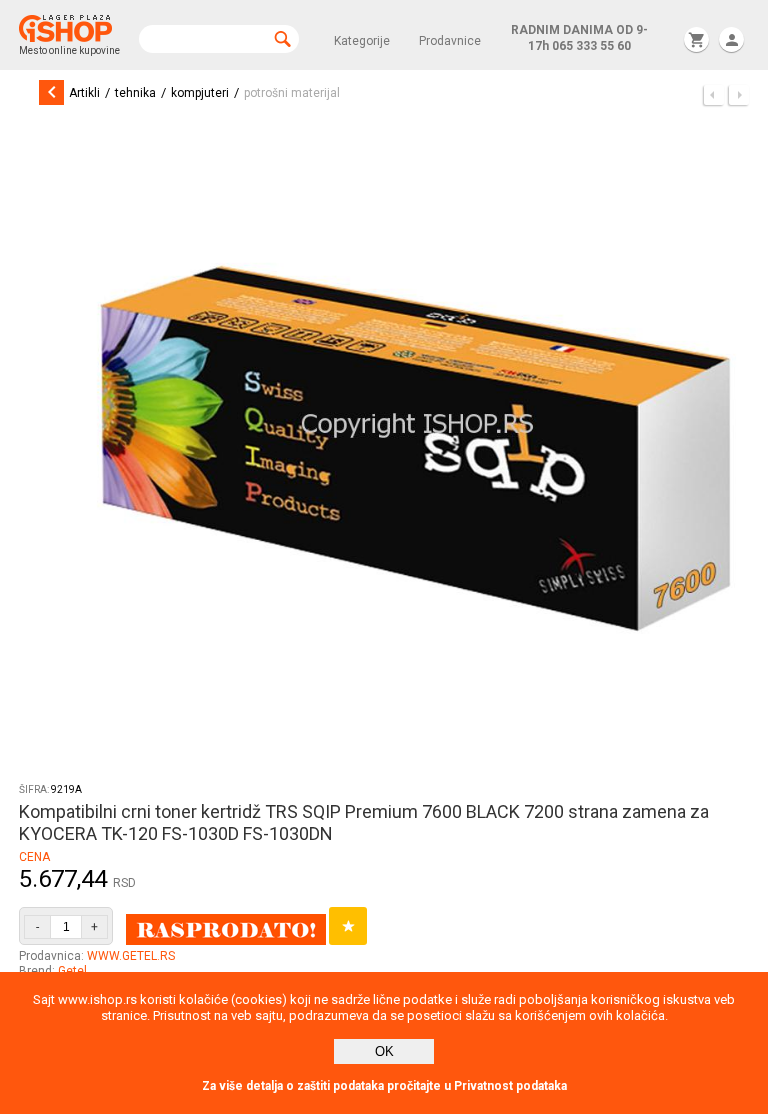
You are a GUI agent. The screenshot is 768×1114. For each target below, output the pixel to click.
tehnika (135, 93)
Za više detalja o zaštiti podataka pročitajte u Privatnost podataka (384, 1086)
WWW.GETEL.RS (131, 956)
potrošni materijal (292, 93)
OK (384, 1051)
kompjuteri (200, 93)
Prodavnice (450, 41)
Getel (72, 971)
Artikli (84, 93)
